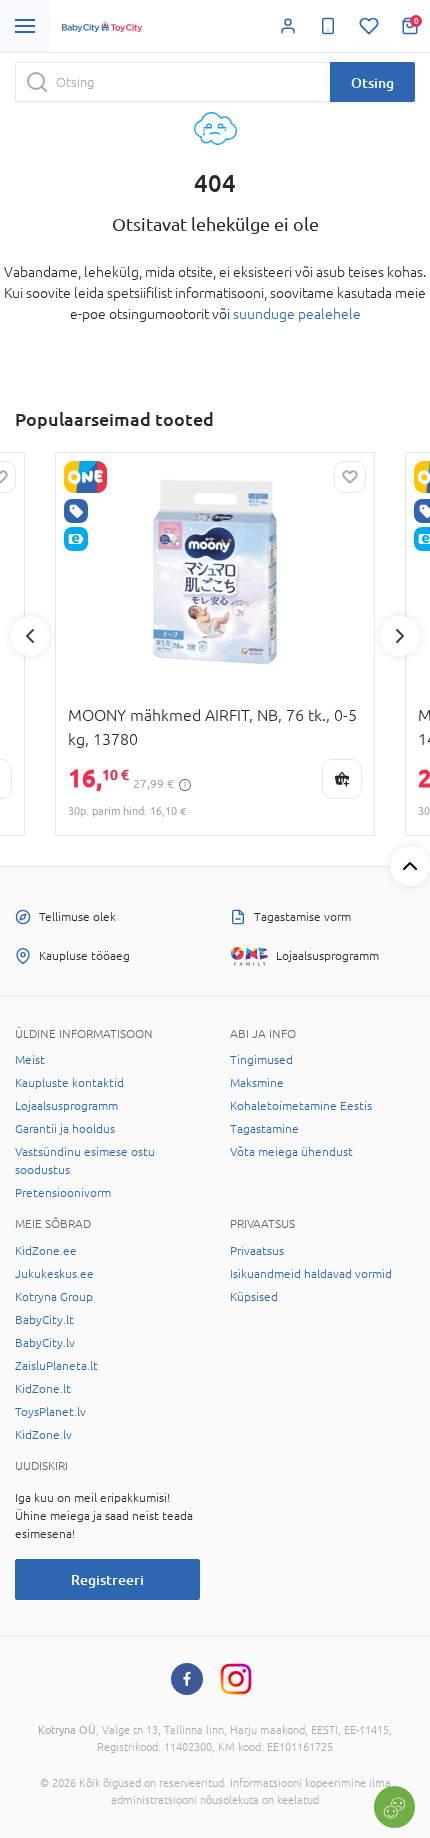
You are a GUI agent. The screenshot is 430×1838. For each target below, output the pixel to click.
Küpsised (254, 1297)
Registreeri (107, 1579)
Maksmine (257, 1083)
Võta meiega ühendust (291, 1152)
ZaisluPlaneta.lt (56, 1366)
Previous (30, 636)
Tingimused (261, 1060)
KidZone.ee (46, 1251)
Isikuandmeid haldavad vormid (311, 1274)
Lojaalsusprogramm (66, 1106)
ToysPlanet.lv (50, 1412)
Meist (30, 1060)
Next (400, 636)
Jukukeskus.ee (54, 1274)
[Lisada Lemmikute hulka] (350, 477)
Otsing (372, 82)
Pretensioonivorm (63, 1193)
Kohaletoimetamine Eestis (301, 1106)
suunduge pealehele (297, 314)
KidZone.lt (43, 1389)
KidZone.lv (43, 1435)
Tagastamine (264, 1129)
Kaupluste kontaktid (69, 1083)
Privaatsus (257, 1251)
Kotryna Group (54, 1297)
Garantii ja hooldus (65, 1129)
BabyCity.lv (45, 1343)
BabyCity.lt (44, 1320)
